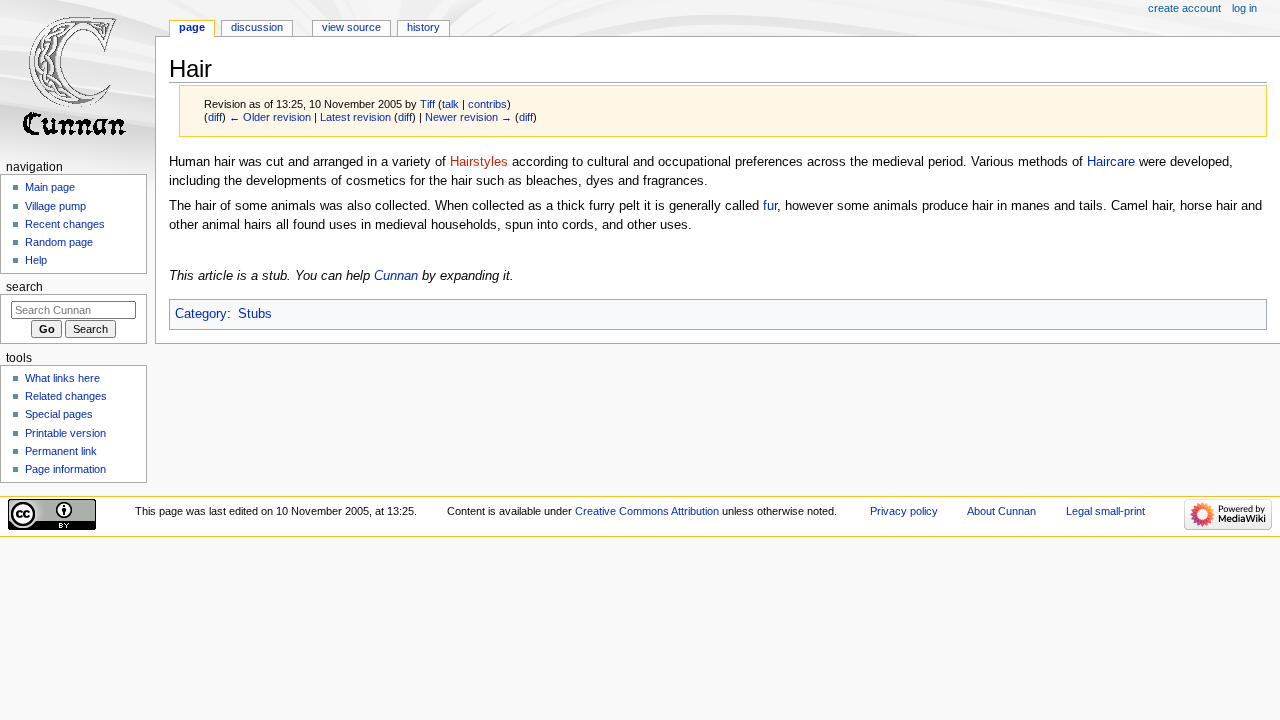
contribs (487, 104)
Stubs (255, 314)
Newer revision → (468, 117)
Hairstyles (479, 162)
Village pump (55, 206)
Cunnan (396, 276)
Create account (1184, 8)
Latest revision (355, 117)
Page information (65, 469)
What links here (62, 378)
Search (24, 287)
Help (36, 260)
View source (351, 27)
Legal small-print (1105, 511)
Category (201, 314)
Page (192, 27)
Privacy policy (904, 511)
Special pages (59, 414)
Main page (50, 187)
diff (215, 117)
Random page (59, 242)
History (423, 27)
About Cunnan (1001, 511)
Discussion (257, 27)
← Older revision (270, 117)
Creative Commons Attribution (647, 511)
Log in (1244, 8)
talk (450, 104)
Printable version (65, 433)
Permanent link (61, 451)
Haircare (1111, 162)
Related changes (66, 396)
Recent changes (65, 224)
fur (770, 206)
